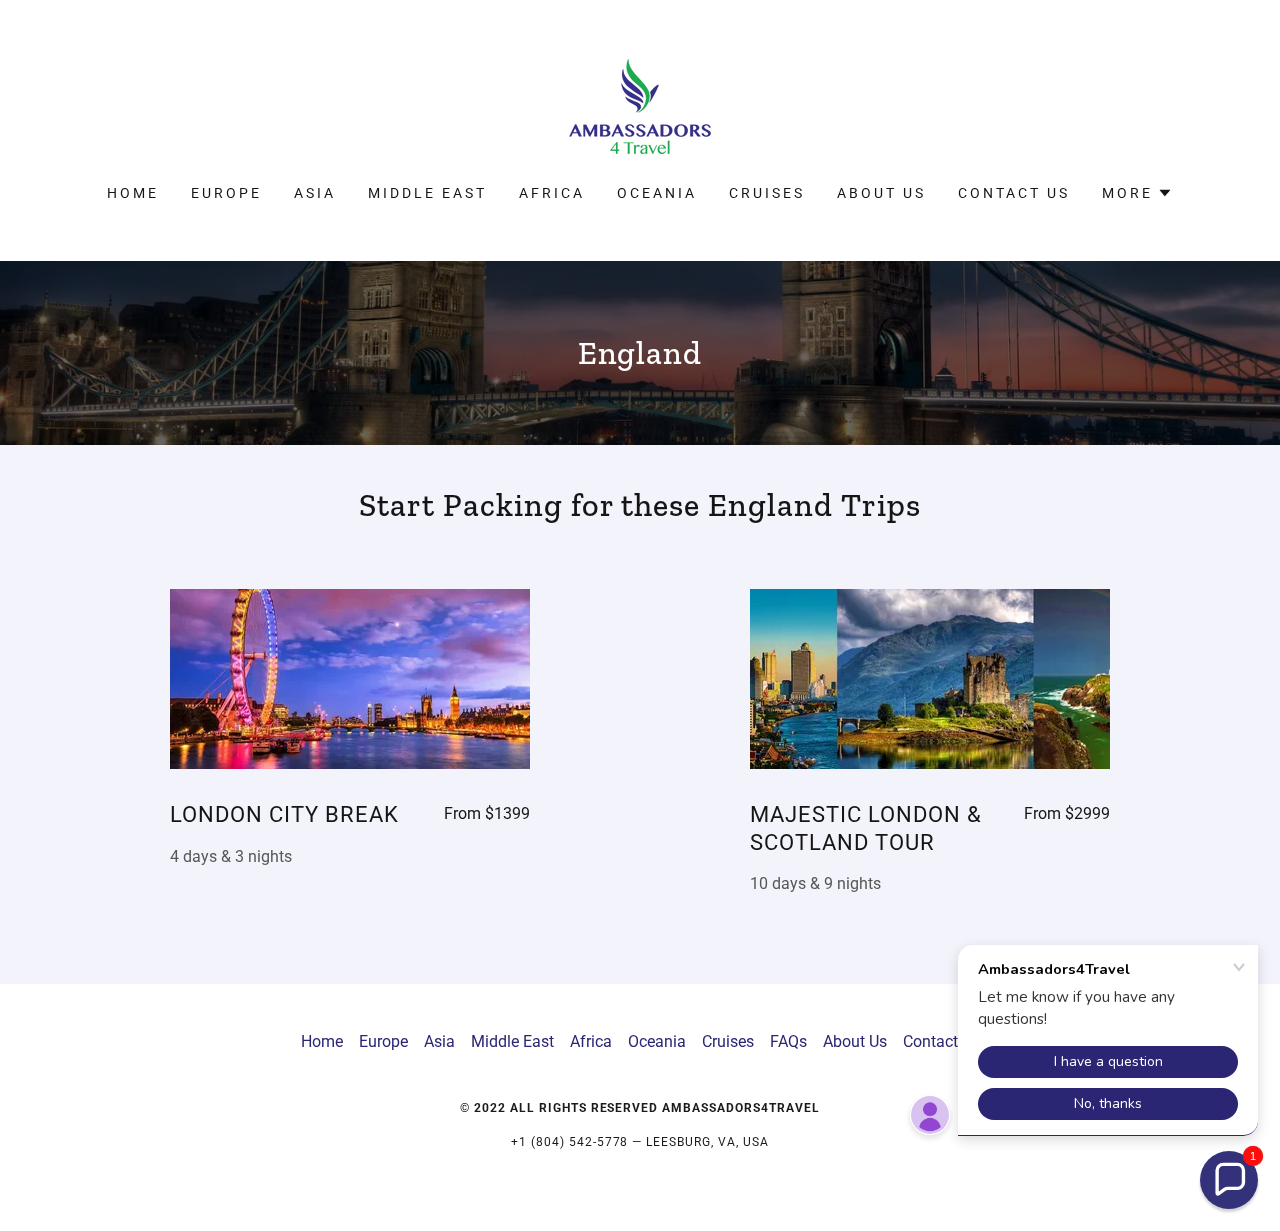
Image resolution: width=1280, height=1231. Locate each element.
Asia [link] (315, 193)
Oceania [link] (657, 193)
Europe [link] (226, 193)
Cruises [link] (767, 193)
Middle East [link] (427, 193)
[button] (1137, 193)
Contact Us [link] (1014, 193)
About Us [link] (881, 193)
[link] (640, 105)
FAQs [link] (788, 1041)
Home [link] (133, 193)
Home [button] (322, 1041)
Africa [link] (552, 193)
